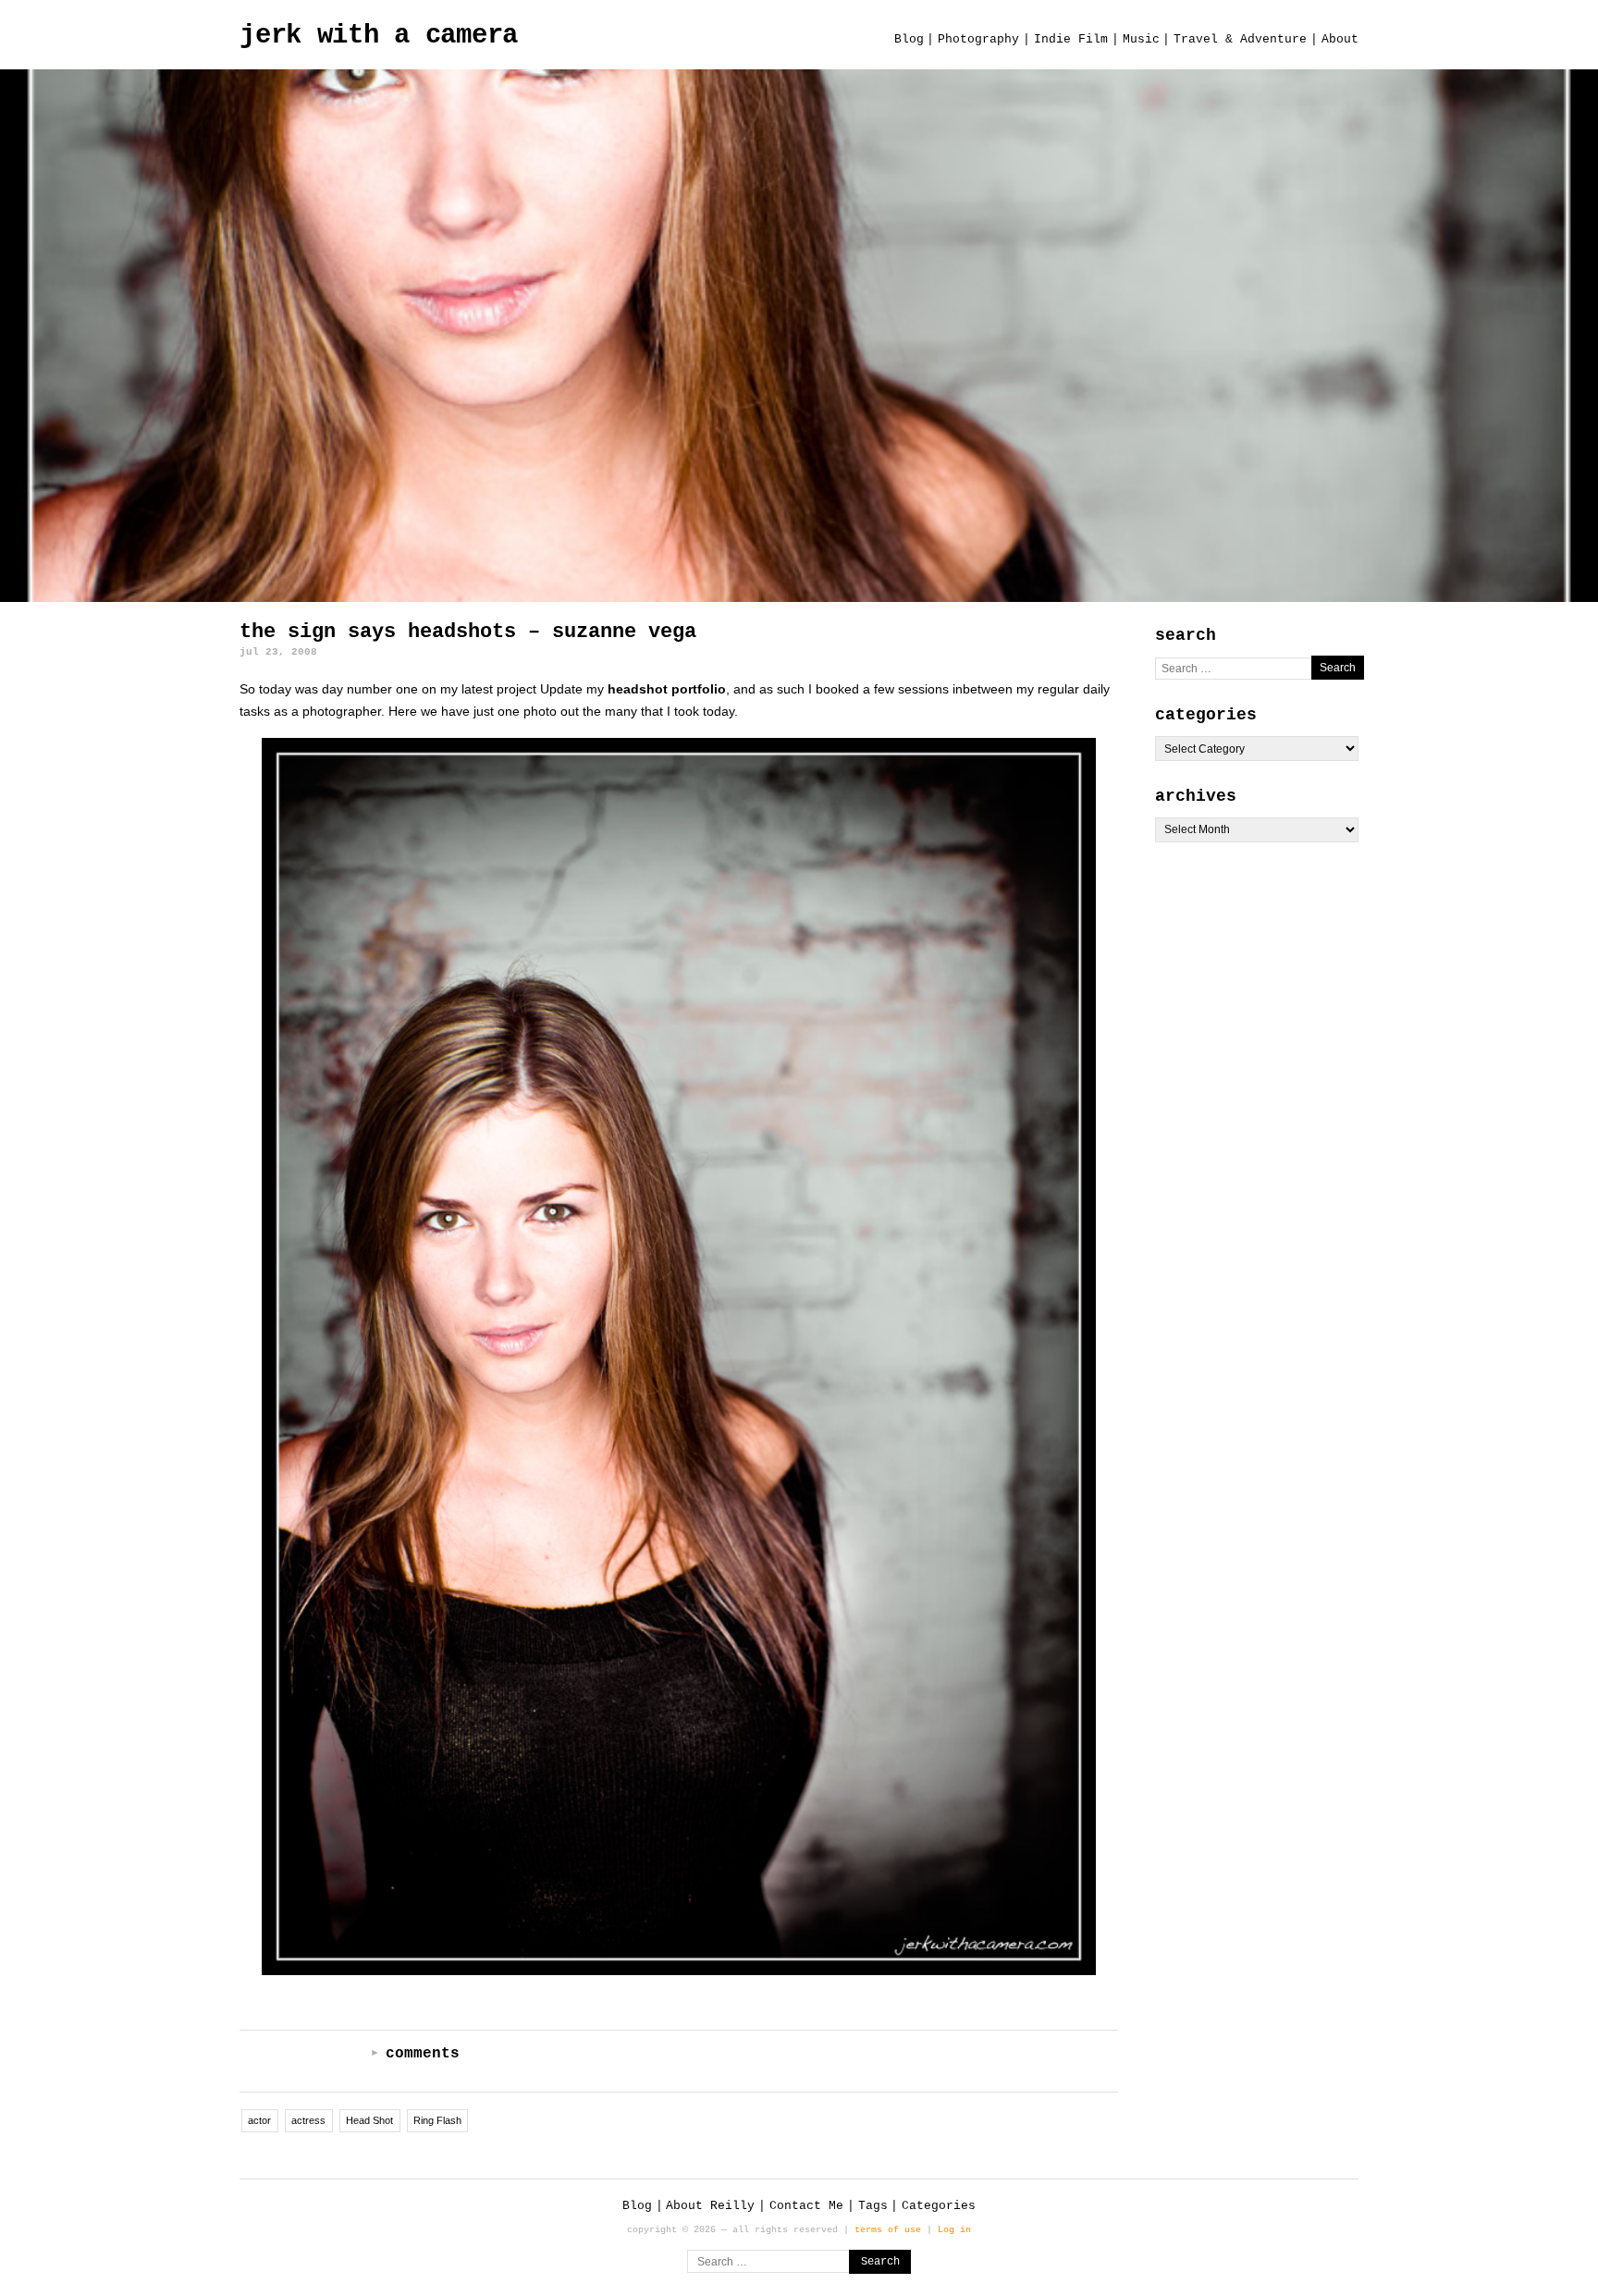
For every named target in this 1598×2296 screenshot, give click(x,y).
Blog (909, 39)
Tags (873, 2206)
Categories (939, 2206)
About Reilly (710, 2206)
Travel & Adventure (1240, 39)
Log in (954, 2229)
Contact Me (806, 2206)
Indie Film (1071, 39)
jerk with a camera (379, 36)
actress (308, 2120)
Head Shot (369, 2120)
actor (259, 2120)
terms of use (888, 2229)
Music (1141, 39)
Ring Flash (437, 2120)
